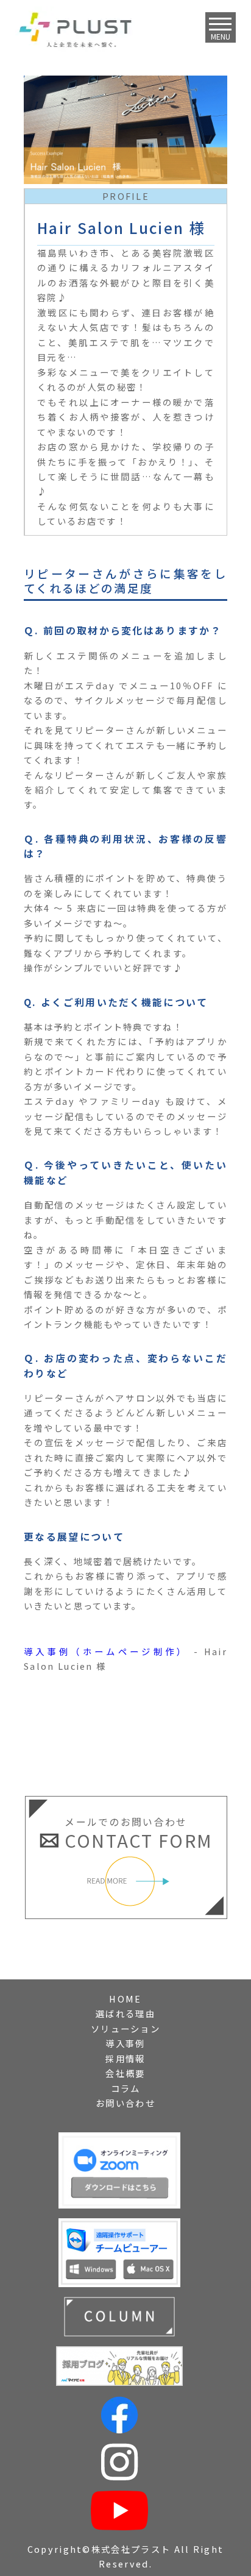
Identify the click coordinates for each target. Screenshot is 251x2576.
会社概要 (125, 2073)
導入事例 (125, 2043)
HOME (125, 1999)
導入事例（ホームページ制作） (106, 1651)
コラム (126, 2088)
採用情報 (125, 2058)
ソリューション (125, 2028)
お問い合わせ (125, 2103)
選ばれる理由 (125, 2013)
